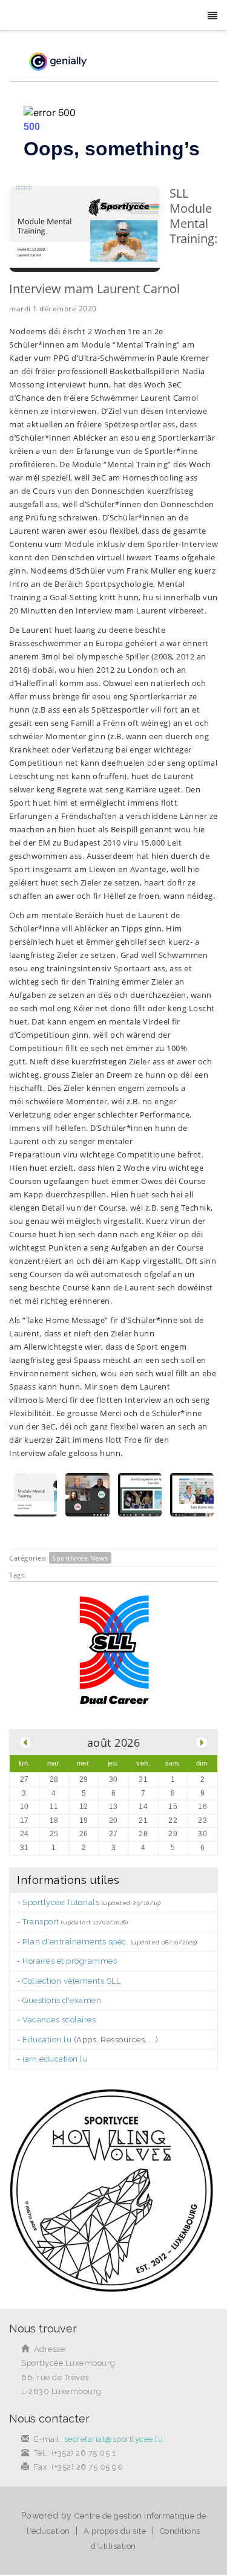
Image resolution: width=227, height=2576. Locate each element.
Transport (41, 1922)
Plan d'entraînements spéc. (75, 1942)
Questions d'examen (62, 2000)
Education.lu (47, 2040)
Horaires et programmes (70, 1961)
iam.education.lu (55, 2059)
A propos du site (115, 2531)
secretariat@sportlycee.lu (114, 2439)
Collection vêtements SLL (71, 1981)
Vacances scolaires (59, 2020)
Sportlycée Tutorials (61, 1902)
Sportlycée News (80, 1558)
